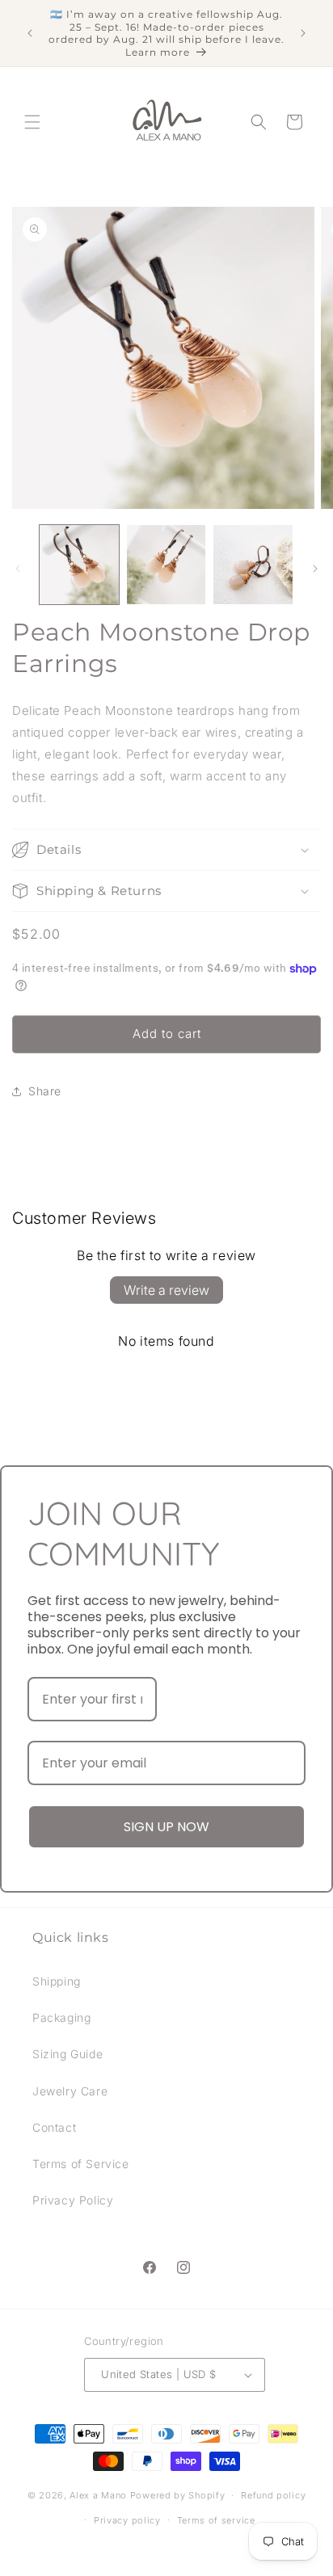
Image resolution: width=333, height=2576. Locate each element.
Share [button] (45, 1091)
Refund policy (273, 2495)
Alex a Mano (99, 2495)
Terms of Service (81, 2164)
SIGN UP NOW (166, 1827)
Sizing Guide (67, 2054)
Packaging (61, 2017)
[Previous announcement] (30, 33)
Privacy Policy (73, 2200)
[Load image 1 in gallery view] (79, 565)
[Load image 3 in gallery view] (253, 565)
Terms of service (216, 2520)
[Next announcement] (303, 33)
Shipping (57, 1981)
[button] (32, 122)
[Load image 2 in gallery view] (166, 565)
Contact (54, 2127)
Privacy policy (127, 2520)
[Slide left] (18, 569)
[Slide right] (315, 569)
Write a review (166, 1290)
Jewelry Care (70, 2091)
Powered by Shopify (178, 2495)
